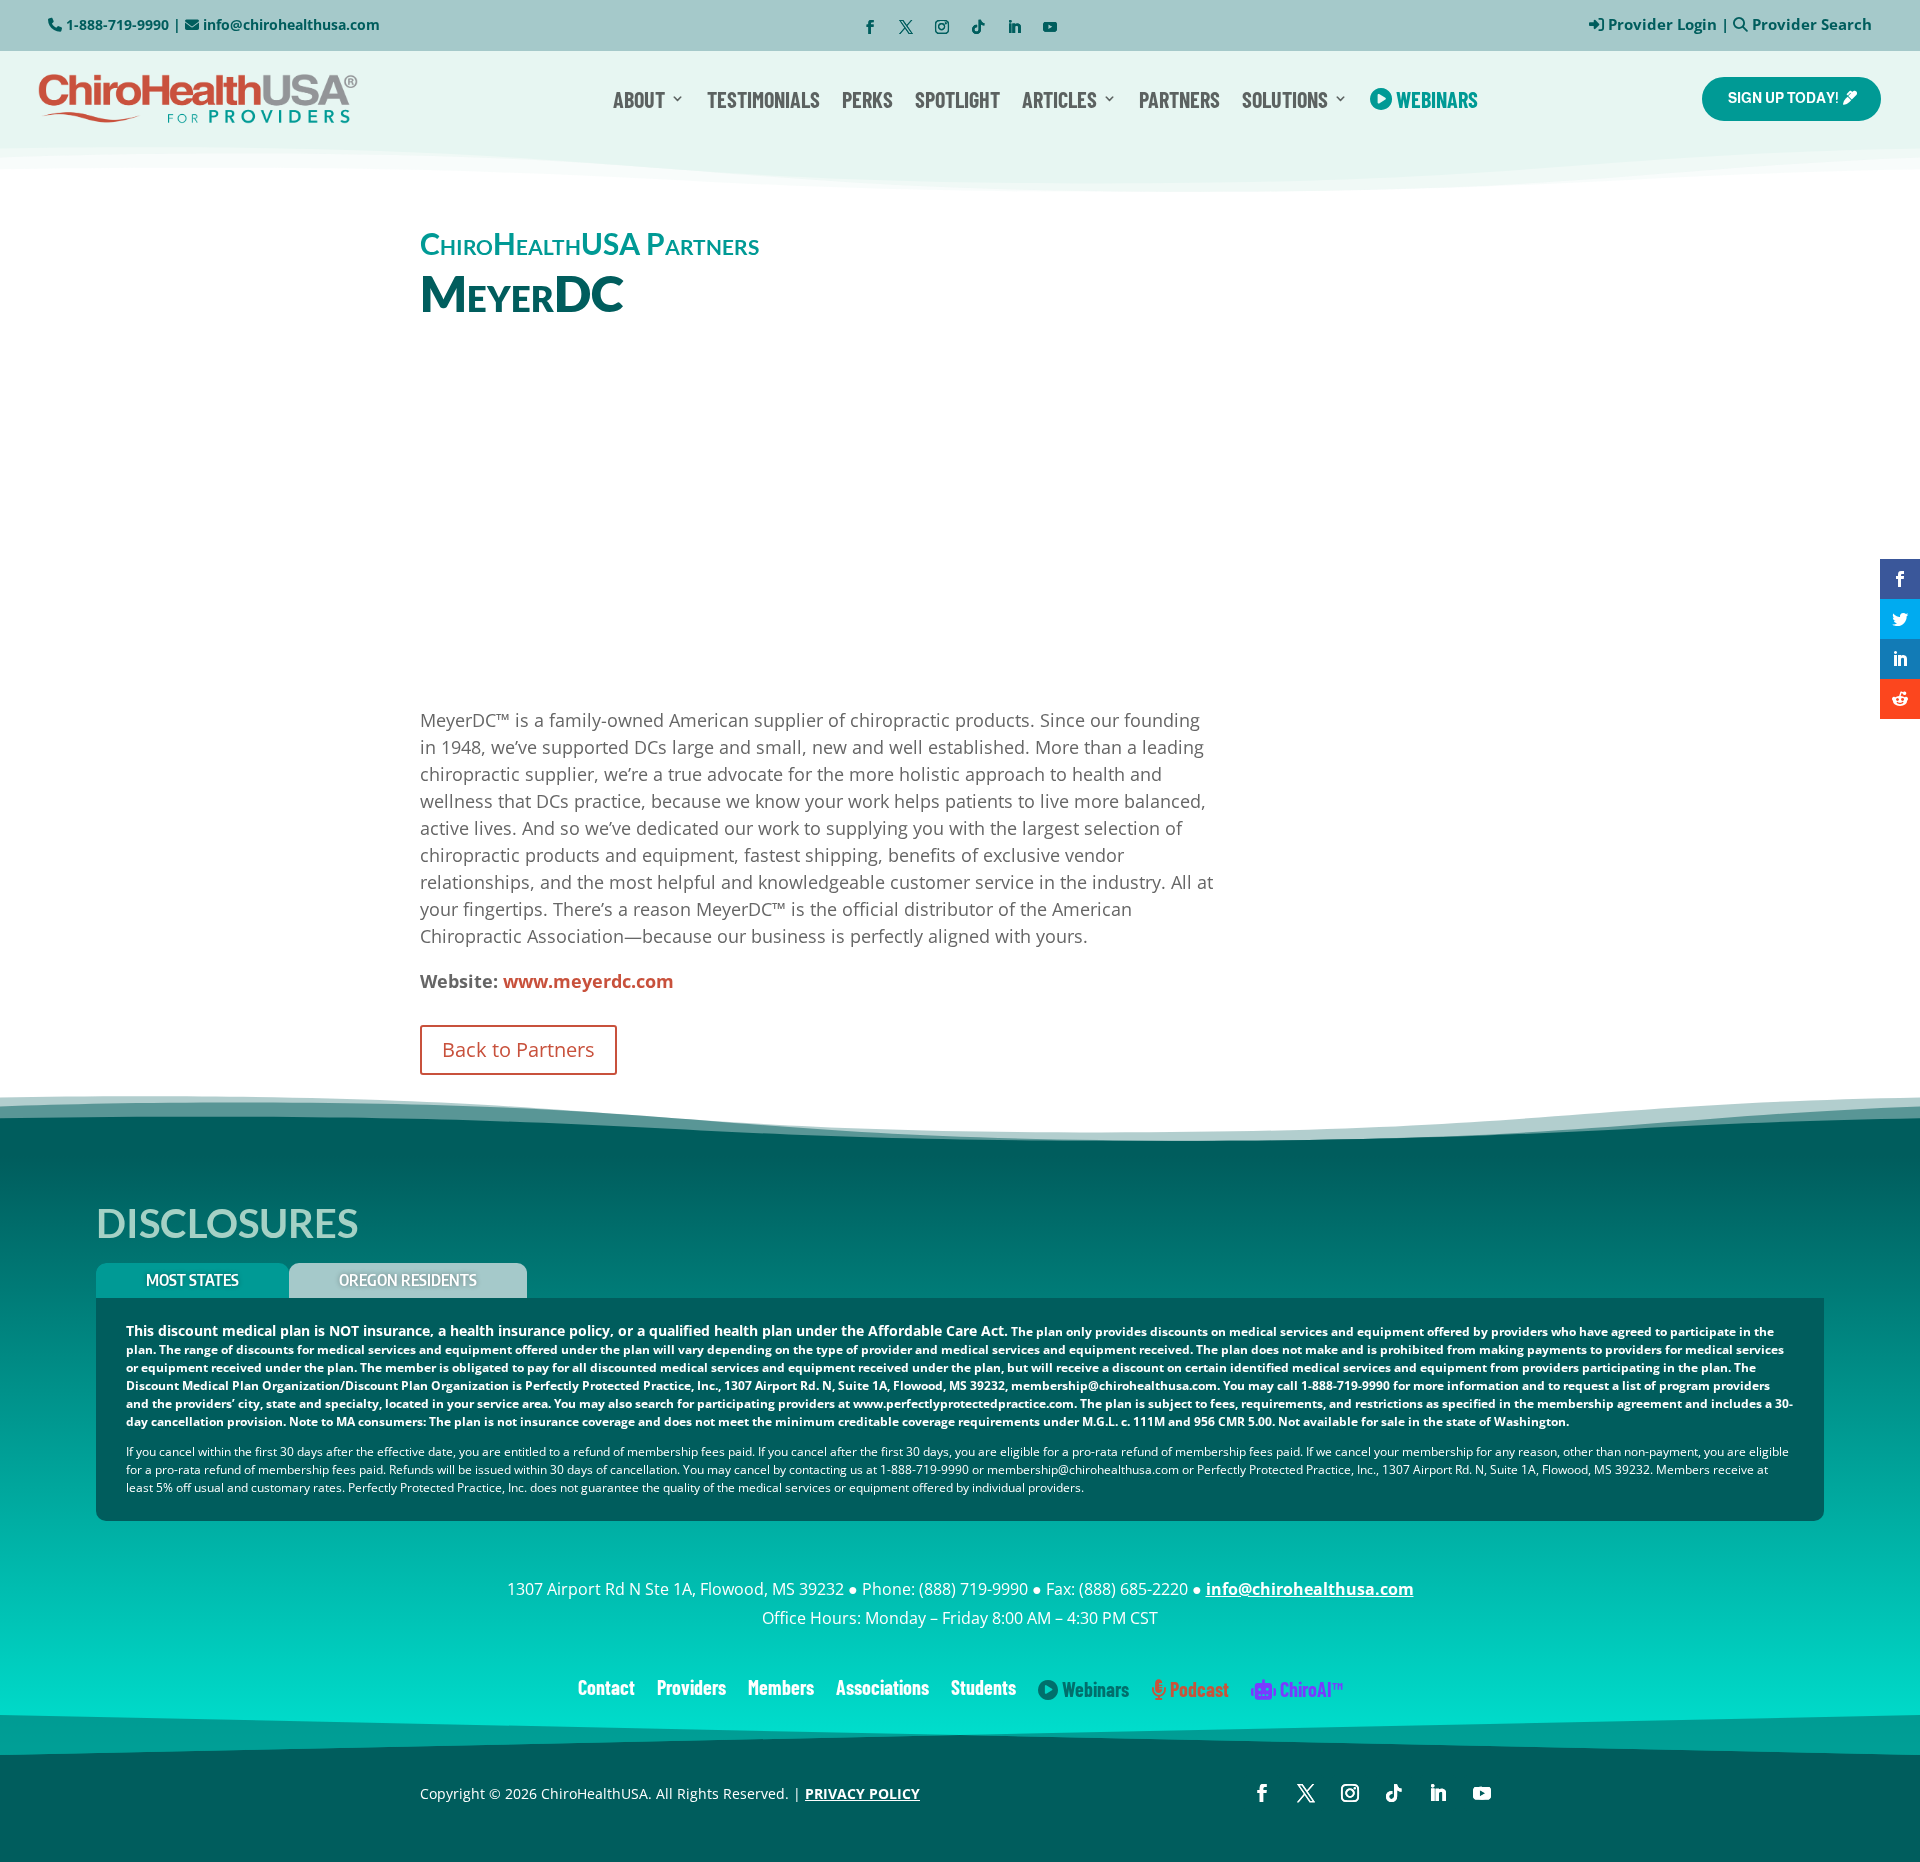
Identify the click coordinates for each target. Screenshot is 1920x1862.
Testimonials (763, 99)
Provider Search (1812, 24)
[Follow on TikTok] (978, 27)
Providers (691, 1689)
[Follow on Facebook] (870, 27)
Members (781, 1689)
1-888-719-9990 (117, 24)
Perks (867, 99)
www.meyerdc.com (588, 981)
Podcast (1197, 1690)
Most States (192, 1280)
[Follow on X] (906, 27)
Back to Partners (518, 1049)
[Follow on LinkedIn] (1014, 27)
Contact (606, 1689)
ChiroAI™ (1309, 1690)
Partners (1179, 99)
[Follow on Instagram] (942, 27)
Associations (882, 1689)
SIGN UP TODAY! (1783, 98)
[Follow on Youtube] (1050, 27)
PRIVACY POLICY (862, 1793)
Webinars (1435, 99)
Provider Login (1662, 24)
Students (983, 1689)
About (639, 99)
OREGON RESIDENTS (408, 1280)
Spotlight (957, 99)
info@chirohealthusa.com (291, 24)
